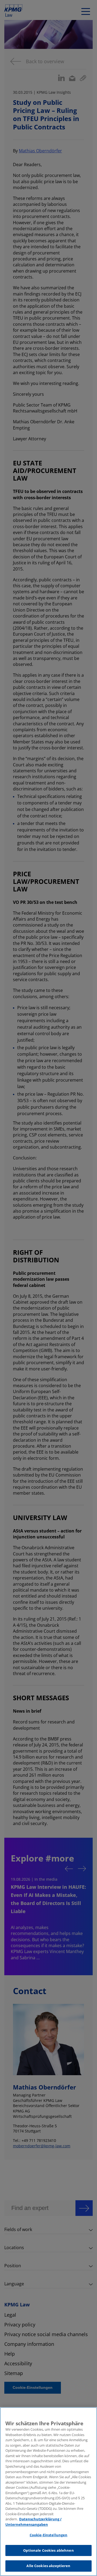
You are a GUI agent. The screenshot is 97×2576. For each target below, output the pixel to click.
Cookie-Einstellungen (49, 2535)
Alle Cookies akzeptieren (48, 2566)
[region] (48, 2492)
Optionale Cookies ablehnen (48, 2550)
